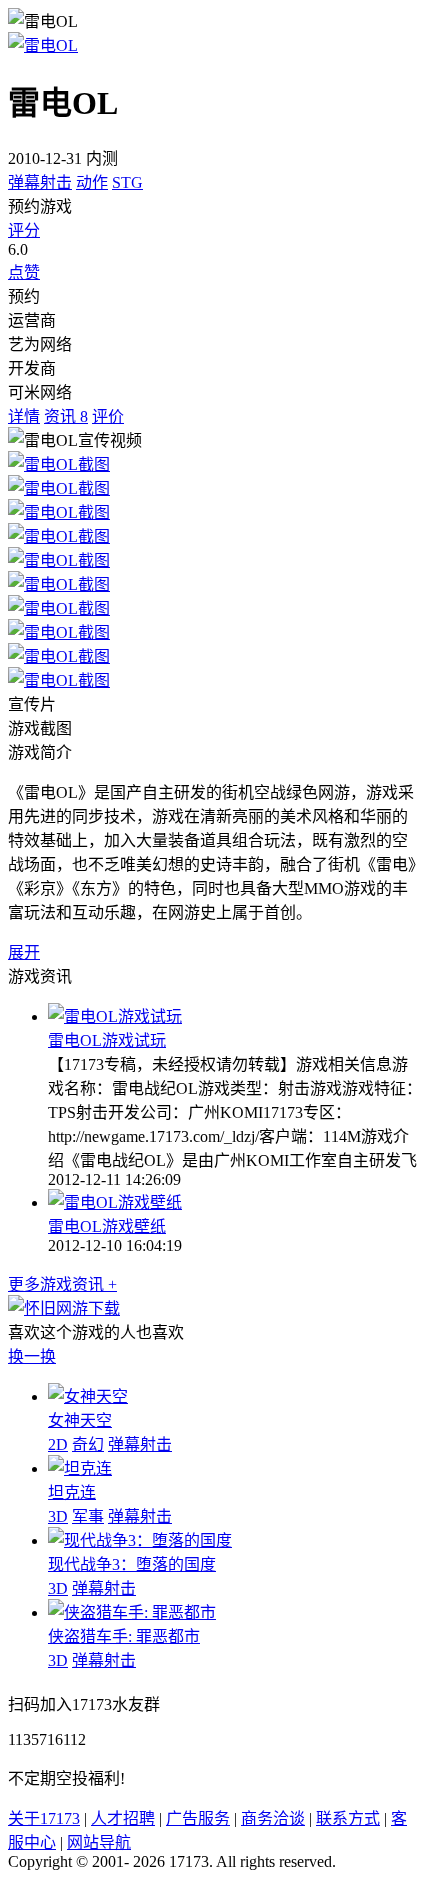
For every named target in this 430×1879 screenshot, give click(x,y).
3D (58, 1516)
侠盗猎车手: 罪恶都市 (124, 1636)
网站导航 (99, 1842)
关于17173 (44, 1818)
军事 (88, 1516)
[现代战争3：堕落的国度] (140, 1540)
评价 (108, 416)
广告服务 (198, 1818)
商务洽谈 (273, 1818)
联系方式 (348, 1818)
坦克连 (72, 1492)
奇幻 (88, 1444)
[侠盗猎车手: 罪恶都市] (132, 1612)
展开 (24, 952)
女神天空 (80, 1420)
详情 (24, 416)
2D (58, 1444)
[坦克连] (80, 1468)
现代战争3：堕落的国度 (132, 1564)
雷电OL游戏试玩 (107, 1040)
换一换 (32, 1356)
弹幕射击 (40, 182)
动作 (92, 182)
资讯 (66, 416)
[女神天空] (88, 1396)
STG (127, 182)
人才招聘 (123, 1818)
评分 (24, 230)
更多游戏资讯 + (62, 1284)
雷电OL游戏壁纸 (107, 1226)
